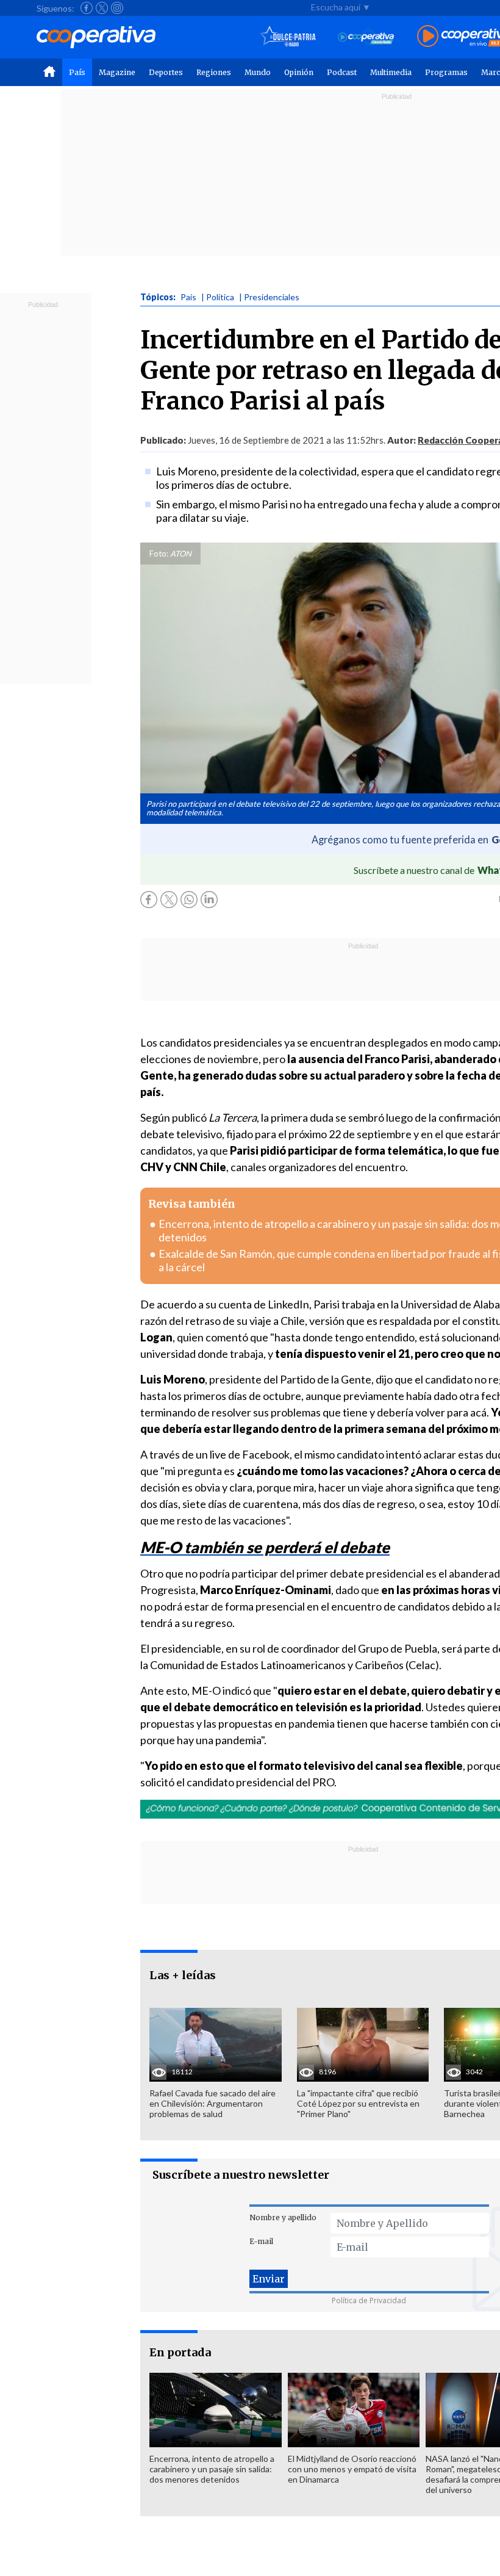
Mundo (258, 72)
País (77, 72)
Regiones (214, 72)
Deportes (166, 72)
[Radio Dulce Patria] (288, 37)
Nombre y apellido (283, 2217)
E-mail (261, 2241)
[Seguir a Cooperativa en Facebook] (87, 8)
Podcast (342, 72)
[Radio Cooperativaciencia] (366, 37)
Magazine (117, 72)
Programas (446, 72)
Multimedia (391, 72)
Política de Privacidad (369, 2300)
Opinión (299, 72)
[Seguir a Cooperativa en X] (102, 8)
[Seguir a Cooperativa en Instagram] (117, 8)
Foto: (159, 554)
